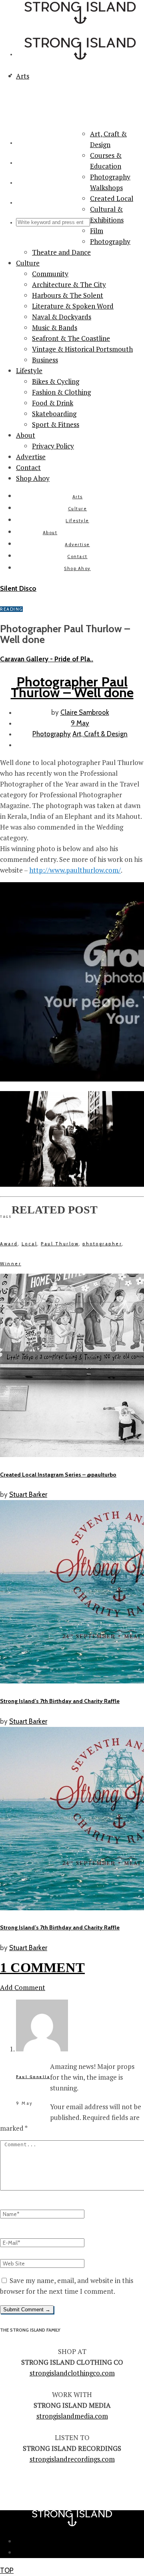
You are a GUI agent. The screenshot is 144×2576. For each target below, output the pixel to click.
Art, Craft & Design (100, 734)
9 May (80, 723)
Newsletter (80, 2541)
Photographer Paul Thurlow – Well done (72, 687)
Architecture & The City (69, 284)
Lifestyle (29, 371)
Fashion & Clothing (61, 392)
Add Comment (23, 1987)
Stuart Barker (28, 1494)
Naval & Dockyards (62, 317)
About (26, 435)
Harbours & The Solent (68, 295)
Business (45, 360)
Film (97, 231)
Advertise (31, 457)
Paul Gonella (33, 2077)
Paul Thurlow (60, 1244)
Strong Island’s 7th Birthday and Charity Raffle (60, 1701)
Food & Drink (53, 403)
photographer (102, 1244)
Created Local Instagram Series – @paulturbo (58, 1475)
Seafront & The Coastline (71, 338)
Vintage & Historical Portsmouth (82, 349)
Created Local (112, 198)
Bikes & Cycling (56, 381)
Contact (28, 467)
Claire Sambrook (85, 712)
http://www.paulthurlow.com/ (75, 870)
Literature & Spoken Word (73, 306)
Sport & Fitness (56, 424)
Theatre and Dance (61, 252)
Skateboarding (54, 414)
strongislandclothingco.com (72, 2373)
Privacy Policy (53, 446)
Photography (110, 241)
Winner (11, 1264)
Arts (78, 497)
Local (30, 1244)
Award (9, 1244)
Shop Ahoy (33, 478)
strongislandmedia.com (72, 2416)
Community (50, 274)
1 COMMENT (42, 1967)
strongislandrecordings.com (72, 2459)
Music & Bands (55, 327)
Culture (28, 263)
